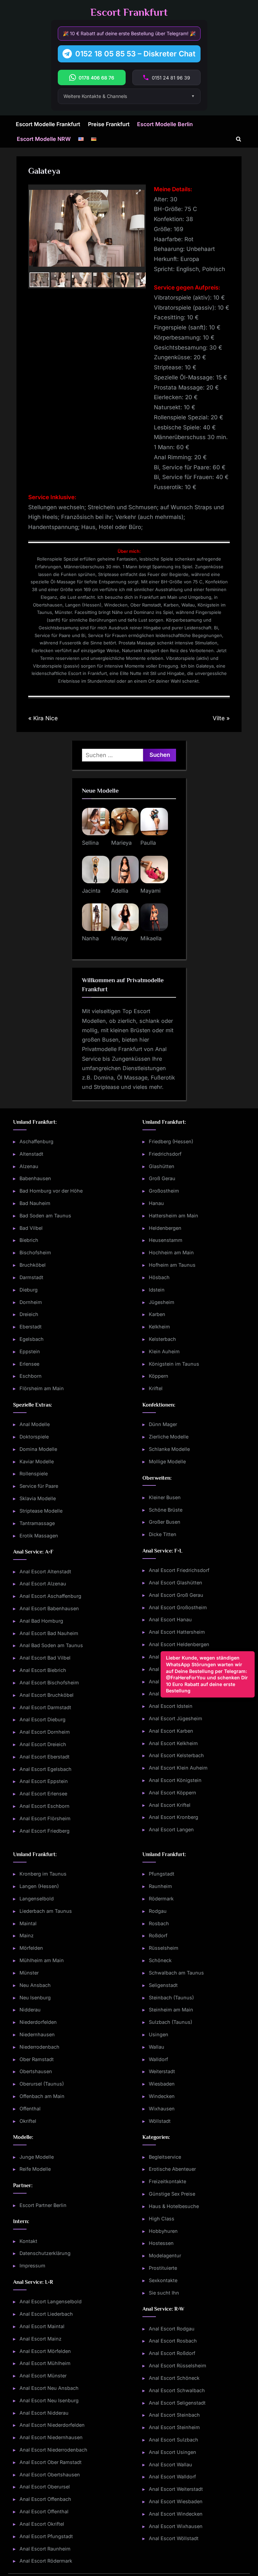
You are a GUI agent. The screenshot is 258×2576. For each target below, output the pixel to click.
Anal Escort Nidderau (44, 2413)
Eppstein (30, 1351)
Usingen (159, 2034)
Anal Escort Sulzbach (174, 2440)
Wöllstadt (160, 2121)
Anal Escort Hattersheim (177, 1632)
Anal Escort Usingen (173, 2452)
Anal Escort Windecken (176, 2514)
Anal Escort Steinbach (174, 2415)
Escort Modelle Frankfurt (48, 124)
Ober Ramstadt (37, 2059)
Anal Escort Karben (171, 1731)
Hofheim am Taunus (172, 1265)
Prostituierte (163, 2268)
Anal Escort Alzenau (43, 1584)
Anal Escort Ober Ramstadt (51, 2462)
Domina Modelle (38, 1449)
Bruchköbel (33, 1265)
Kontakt (28, 2241)
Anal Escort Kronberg (174, 1817)
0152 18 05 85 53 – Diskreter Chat (135, 54)
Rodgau (158, 1911)
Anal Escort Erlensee (43, 1794)
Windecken (162, 2096)
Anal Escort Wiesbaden (176, 2501)
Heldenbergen (165, 1228)
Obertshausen (36, 2071)
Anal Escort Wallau (170, 2464)
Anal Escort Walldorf (172, 2477)
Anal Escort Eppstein (44, 1781)
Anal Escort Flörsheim (45, 1818)
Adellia (120, 891)
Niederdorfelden (38, 2022)
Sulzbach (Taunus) (170, 2022)
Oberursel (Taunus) (42, 2084)
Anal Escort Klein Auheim (178, 1768)
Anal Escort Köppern (173, 1793)
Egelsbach (32, 1339)
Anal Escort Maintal (42, 2326)
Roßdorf (158, 1935)
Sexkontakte (163, 2280)
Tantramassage (37, 1523)
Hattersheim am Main (174, 1216)
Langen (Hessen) (39, 1886)
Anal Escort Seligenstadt (177, 2403)
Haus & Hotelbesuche (174, 2206)
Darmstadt (31, 1277)
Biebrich (29, 1240)
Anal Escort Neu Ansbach (49, 2388)
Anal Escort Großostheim (178, 1607)
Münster (29, 1973)
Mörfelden (31, 1948)
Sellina (90, 843)
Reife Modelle (35, 2169)
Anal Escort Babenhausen (49, 1608)
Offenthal (30, 2109)
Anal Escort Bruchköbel (47, 1695)
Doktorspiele (34, 1437)
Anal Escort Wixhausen (176, 2526)
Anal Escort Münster (43, 2376)
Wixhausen (162, 2109)
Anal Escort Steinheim (174, 2427)
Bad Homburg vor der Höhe (51, 1191)
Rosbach (159, 1923)
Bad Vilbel (31, 1228)
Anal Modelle (35, 1424)
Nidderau (30, 2010)
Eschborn (31, 1376)
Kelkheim (159, 1327)
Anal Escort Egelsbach (46, 1769)
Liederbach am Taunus (46, 1911)
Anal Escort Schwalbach (177, 2390)
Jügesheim (162, 1302)
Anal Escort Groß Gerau (176, 1595)
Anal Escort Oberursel (45, 2487)
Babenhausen (35, 1178)
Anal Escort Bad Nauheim (49, 1633)
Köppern (159, 1376)
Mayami (150, 891)
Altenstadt (31, 1154)
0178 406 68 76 (96, 78)
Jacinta (91, 891)
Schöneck (160, 1960)
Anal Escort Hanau (170, 1619)
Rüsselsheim (164, 1948)
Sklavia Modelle (38, 1498)
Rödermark (161, 1899)
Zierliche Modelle (169, 1437)
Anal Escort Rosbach (173, 2341)
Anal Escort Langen (171, 1829)
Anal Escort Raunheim (45, 2549)
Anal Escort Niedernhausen (51, 2437)
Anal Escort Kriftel (170, 1805)
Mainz (27, 1935)
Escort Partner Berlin (43, 2205)
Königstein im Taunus (174, 1364)
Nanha (90, 938)
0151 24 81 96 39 (171, 78)
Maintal (28, 1923)
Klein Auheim (164, 1351)
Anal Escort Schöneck (174, 2378)
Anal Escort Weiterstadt (176, 2489)
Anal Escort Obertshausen (50, 2475)
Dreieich (29, 1314)
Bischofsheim (35, 1252)
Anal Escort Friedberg (45, 1831)
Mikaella (151, 938)
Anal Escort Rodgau (172, 2329)
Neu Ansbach (35, 1985)
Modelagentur (165, 2255)
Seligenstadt (163, 1985)
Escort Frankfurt (129, 12)
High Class (162, 2219)
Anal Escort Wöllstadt (174, 2538)
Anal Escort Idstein (171, 1706)
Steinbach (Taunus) (171, 1997)
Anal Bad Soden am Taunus (51, 1645)
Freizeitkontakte (167, 2181)
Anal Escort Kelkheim (173, 1743)
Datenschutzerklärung (45, 2253)
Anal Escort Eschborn (45, 1806)
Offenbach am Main (42, 2096)
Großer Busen (165, 1522)
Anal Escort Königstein (175, 1780)
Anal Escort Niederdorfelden (52, 2425)
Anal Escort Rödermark (46, 2561)
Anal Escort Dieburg (42, 1719)
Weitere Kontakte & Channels (95, 96)
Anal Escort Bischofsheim (49, 1683)
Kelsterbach (162, 1339)
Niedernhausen (37, 2034)
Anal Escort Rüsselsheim (178, 2365)
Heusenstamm (166, 1240)
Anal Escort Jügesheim (176, 1718)
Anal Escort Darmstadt (45, 1707)
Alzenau (29, 1166)
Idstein (157, 1290)
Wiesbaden (162, 2084)
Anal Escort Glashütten (176, 1583)
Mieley (120, 938)
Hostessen (161, 2243)
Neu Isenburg (35, 1997)
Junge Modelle (37, 2157)
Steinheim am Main (171, 2010)
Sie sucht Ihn (164, 2293)
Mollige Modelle (167, 1461)
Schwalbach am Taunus (176, 1973)
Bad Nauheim (35, 1203)
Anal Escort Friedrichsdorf (179, 1570)
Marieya (121, 843)
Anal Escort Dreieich (43, 1744)
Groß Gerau (162, 1178)
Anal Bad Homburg (41, 1621)
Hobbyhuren (163, 2231)
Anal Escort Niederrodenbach (53, 2450)
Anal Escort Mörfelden (45, 2351)
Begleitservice (165, 2157)
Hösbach (159, 1277)
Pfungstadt (162, 1874)
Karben (157, 1314)
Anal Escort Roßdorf (172, 2353)
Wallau (157, 2047)
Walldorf (158, 2059)
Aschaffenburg (36, 1141)
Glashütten (162, 1166)
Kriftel (156, 1388)
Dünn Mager (163, 1424)
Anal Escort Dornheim (45, 1732)
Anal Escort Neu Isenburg (49, 2400)
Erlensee (29, 1364)
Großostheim (164, 1191)
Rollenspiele (34, 1474)
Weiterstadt (162, 2071)
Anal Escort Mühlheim (45, 2363)
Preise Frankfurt (109, 124)
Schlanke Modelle (169, 1449)
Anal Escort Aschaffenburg (50, 1596)
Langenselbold (37, 1899)
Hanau (156, 1203)
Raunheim (160, 1886)
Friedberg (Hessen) (171, 1141)
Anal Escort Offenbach (45, 2499)
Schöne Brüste (166, 1510)
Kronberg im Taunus (43, 1874)
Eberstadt (31, 1327)
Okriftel (28, 2121)
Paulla (148, 843)
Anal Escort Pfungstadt (46, 2536)
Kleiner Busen (165, 1497)
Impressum (32, 2266)
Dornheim (31, 1302)
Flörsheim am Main (42, 1388)
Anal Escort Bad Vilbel (45, 1658)
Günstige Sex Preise (172, 2194)
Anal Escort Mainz (40, 2339)
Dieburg (29, 1290)
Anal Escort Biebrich (43, 1670)
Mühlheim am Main (42, 1960)
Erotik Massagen (39, 1536)
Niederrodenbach (39, 2047)
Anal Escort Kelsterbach (176, 1755)
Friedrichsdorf (165, 1154)
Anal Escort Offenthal (44, 2511)
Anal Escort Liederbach (46, 2314)
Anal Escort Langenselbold (51, 2301)
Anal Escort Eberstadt (45, 1757)
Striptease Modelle (41, 1511)
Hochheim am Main (171, 1252)
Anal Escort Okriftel (42, 2524)
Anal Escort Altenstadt (45, 1571)
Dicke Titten (163, 1534)
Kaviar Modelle (37, 1461)
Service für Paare (39, 1486)
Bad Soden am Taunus (45, 1216)
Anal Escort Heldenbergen (179, 1644)
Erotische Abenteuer (172, 2169)
